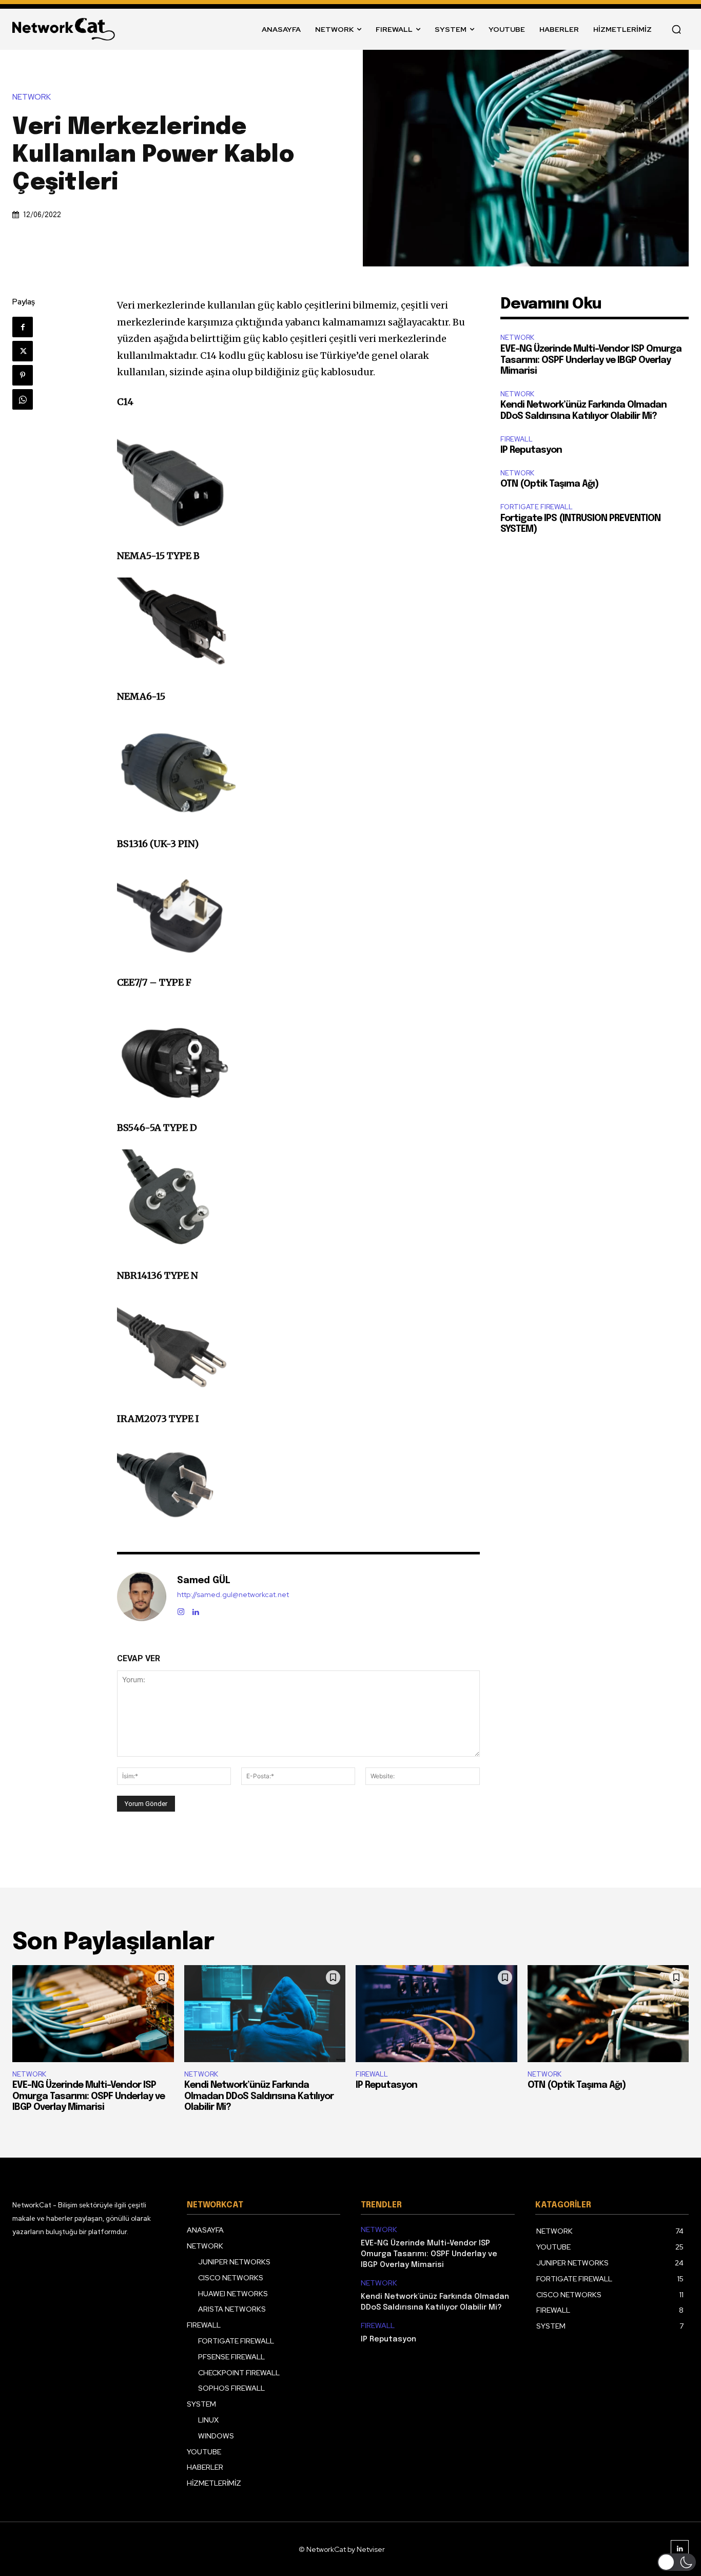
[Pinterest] (23, 375)
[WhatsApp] (23, 399)
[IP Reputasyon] (436, 2014)
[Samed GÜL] (142, 1597)
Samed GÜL (204, 1581)
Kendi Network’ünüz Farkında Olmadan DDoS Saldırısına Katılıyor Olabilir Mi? (259, 2096)
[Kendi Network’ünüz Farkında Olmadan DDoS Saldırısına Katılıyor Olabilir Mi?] (265, 2014)
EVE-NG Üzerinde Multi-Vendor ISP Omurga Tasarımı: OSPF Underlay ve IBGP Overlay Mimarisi (591, 360)
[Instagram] (181, 1610)
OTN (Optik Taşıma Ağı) (549, 484)
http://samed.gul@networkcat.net (233, 1595)
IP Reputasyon (531, 450)
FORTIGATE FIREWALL (537, 507)
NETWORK (32, 97)
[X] (23, 351)
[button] (676, 29)
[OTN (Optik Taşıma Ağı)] (608, 2014)
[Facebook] (23, 327)
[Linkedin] (196, 1610)
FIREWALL (517, 439)
